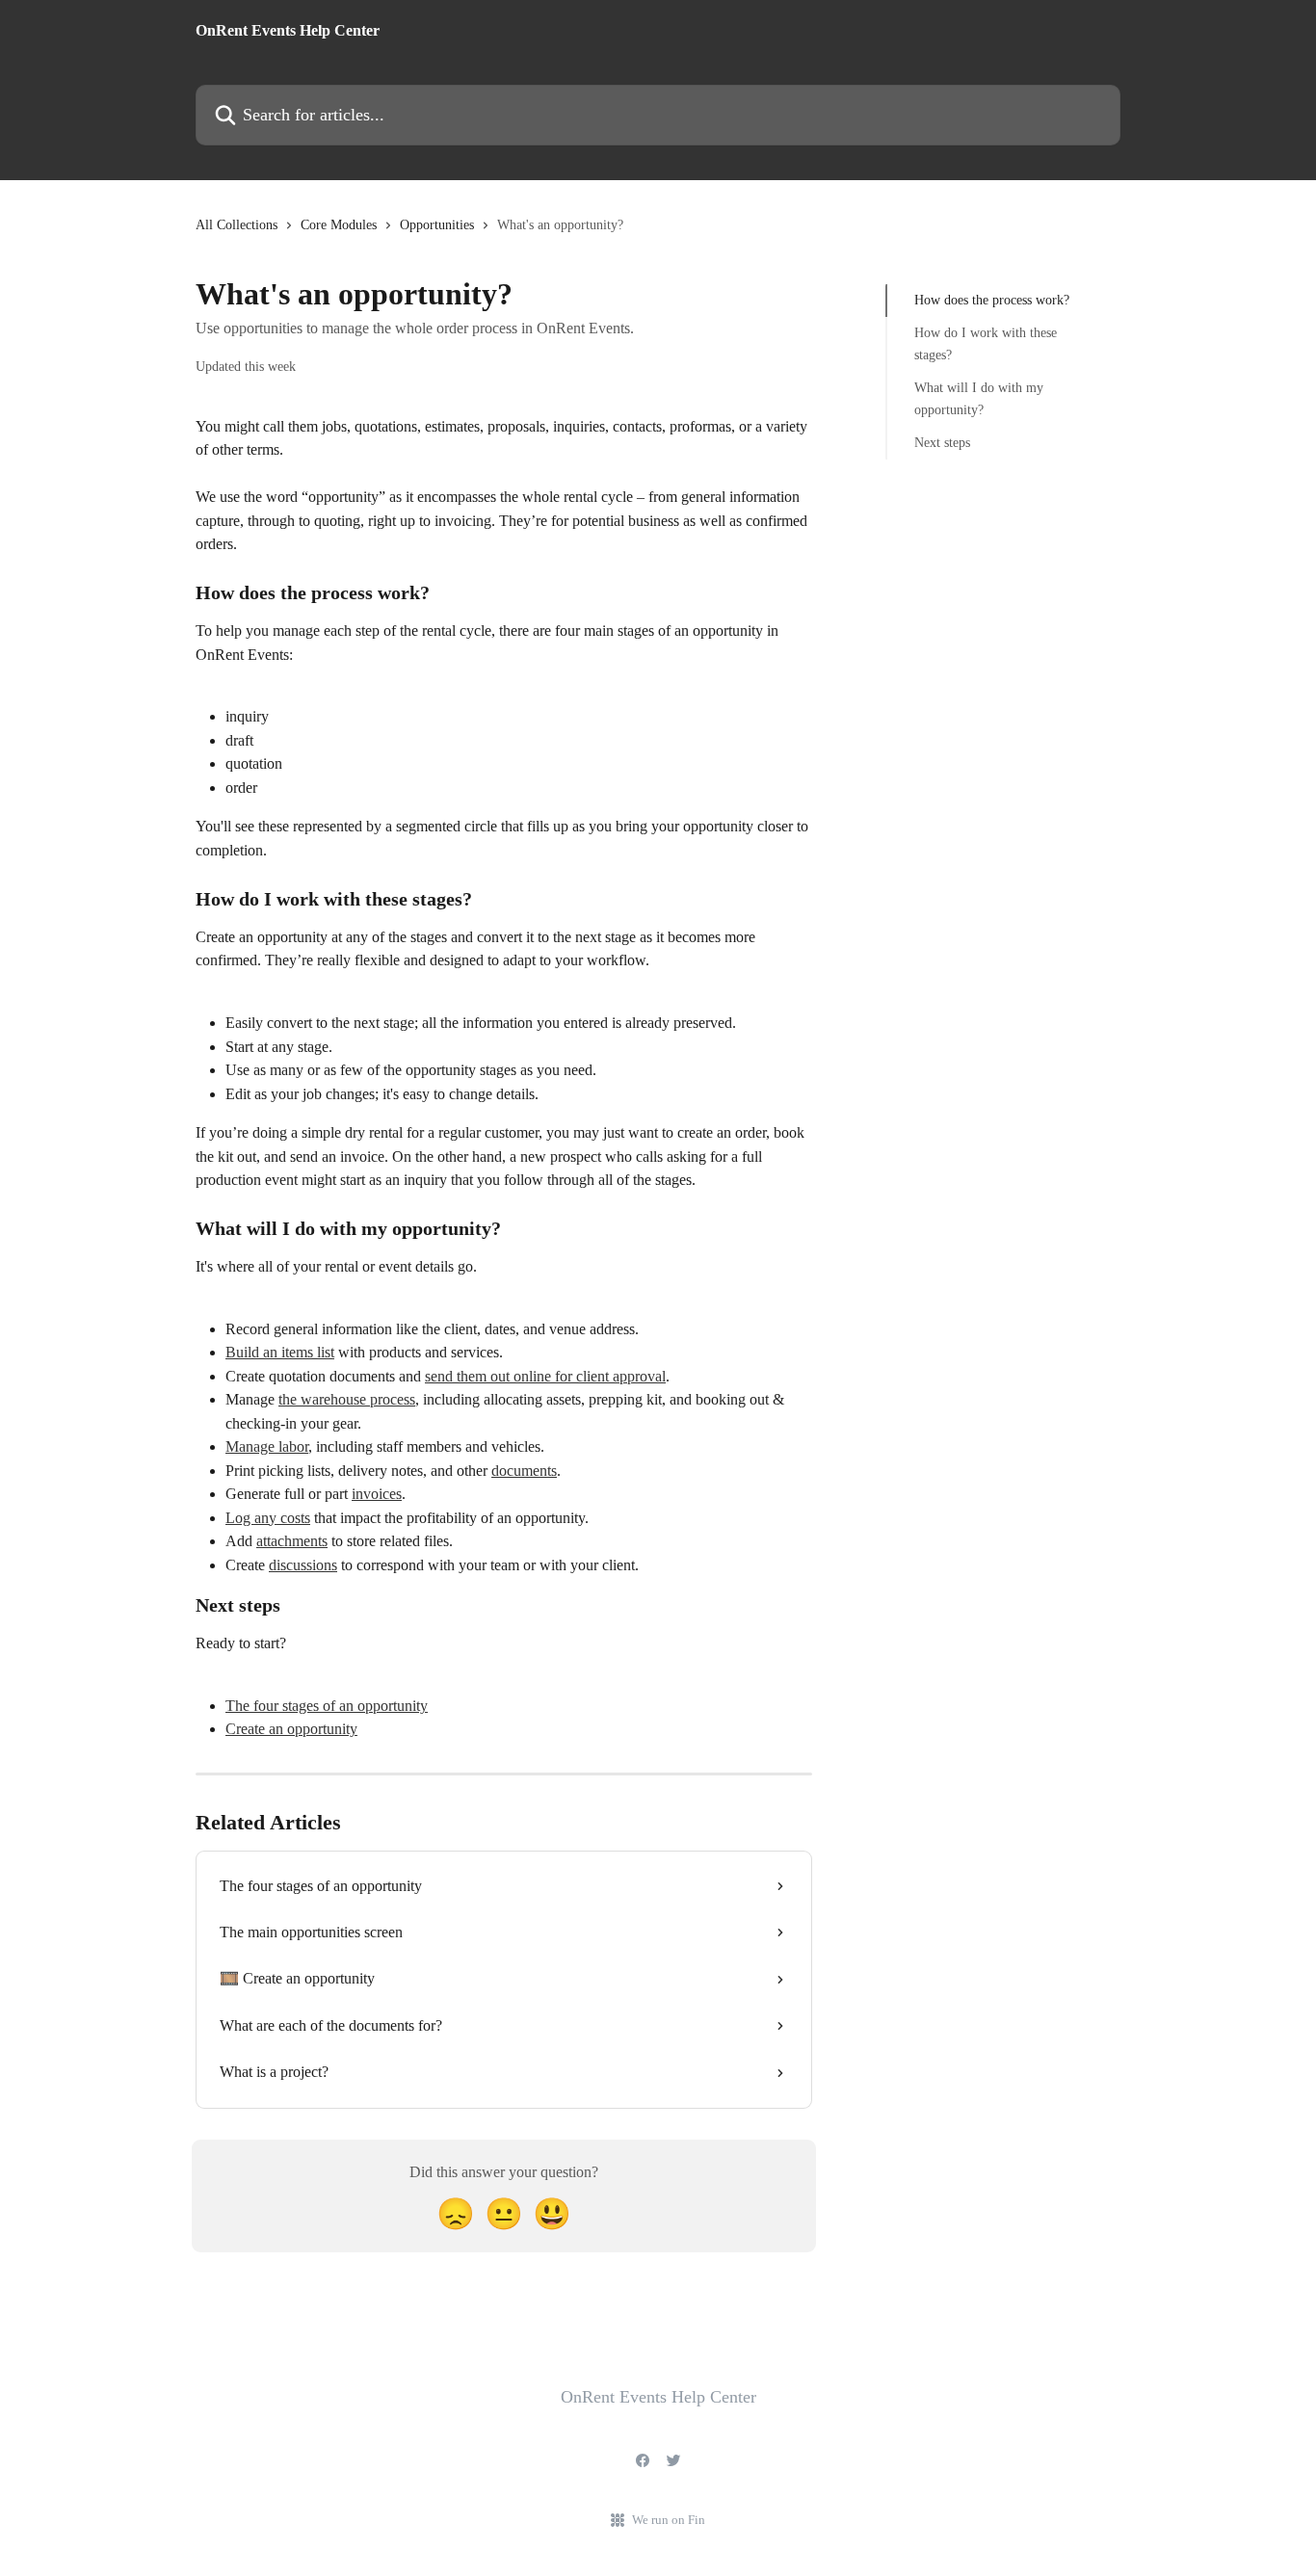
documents (524, 1471)
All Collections (237, 225)
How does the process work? (992, 300)
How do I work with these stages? (986, 343)
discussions (303, 1565)
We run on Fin (669, 2520)
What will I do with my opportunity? (979, 398)
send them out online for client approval (545, 1376)
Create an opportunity (291, 1729)
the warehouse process (347, 1399)
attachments (292, 1541)
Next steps (942, 443)
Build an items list (280, 1352)
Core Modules (339, 225)
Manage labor (267, 1446)
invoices (377, 1494)
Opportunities (437, 225)
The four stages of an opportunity (327, 1706)
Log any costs (268, 1518)
